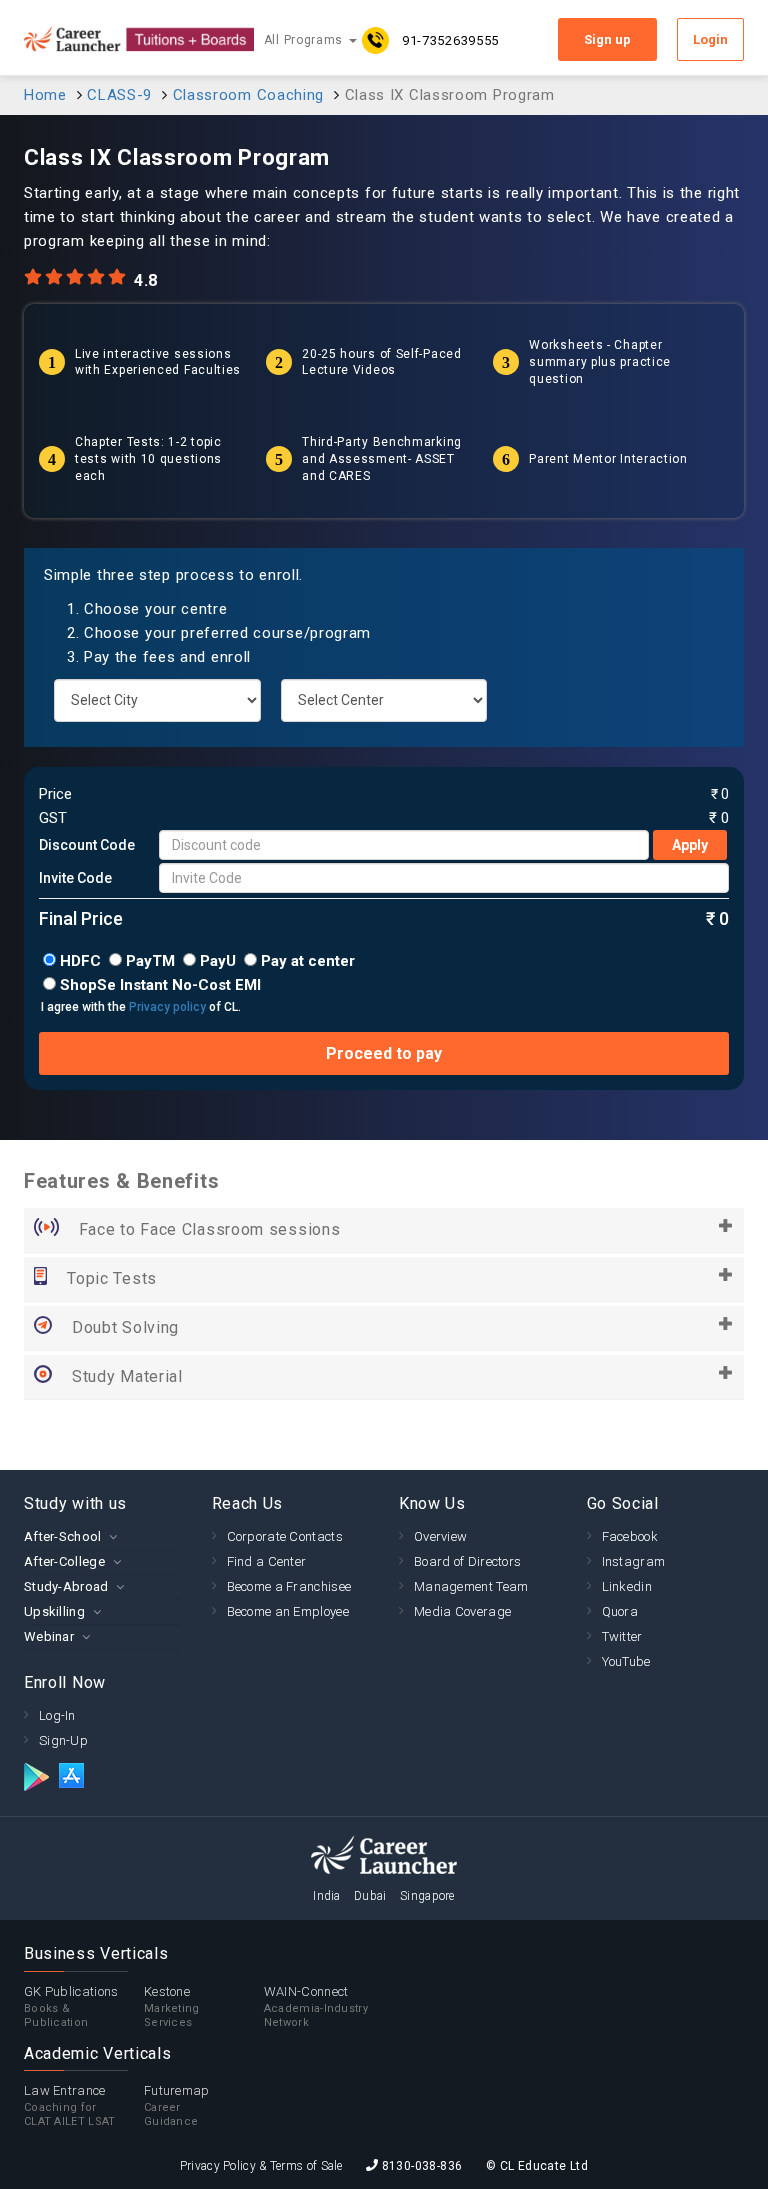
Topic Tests (112, 1278)
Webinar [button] (49, 1636)
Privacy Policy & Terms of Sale (261, 2166)
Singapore (427, 1896)
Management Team (471, 1586)
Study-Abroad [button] (66, 1586)
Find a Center (267, 1561)
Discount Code (87, 845)
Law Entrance (70, 2105)
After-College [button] (64, 1561)
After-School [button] (63, 1536)
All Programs (305, 40)
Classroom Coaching (249, 95)
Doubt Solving (125, 1327)
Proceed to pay (384, 1053)
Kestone (172, 2006)
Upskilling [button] (54, 1611)
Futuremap (177, 2105)
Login (710, 39)
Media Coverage (462, 1611)
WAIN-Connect (316, 2006)
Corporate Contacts (285, 1536)
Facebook (630, 1536)
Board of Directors (467, 1561)
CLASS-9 (119, 95)
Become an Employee (288, 1611)
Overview (440, 1536)
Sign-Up (63, 1740)
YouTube (626, 1661)
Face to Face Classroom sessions (210, 1229)
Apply (690, 845)
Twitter (622, 1636)
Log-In (57, 1715)
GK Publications (71, 2006)
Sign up (607, 39)
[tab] (103, 1536)
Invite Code (75, 878)
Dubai (370, 1896)
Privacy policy (167, 1007)
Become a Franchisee (289, 1586)
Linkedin (627, 1586)
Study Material (127, 1376)
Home (45, 95)
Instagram (634, 1561)
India (327, 1896)
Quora (620, 1611)
